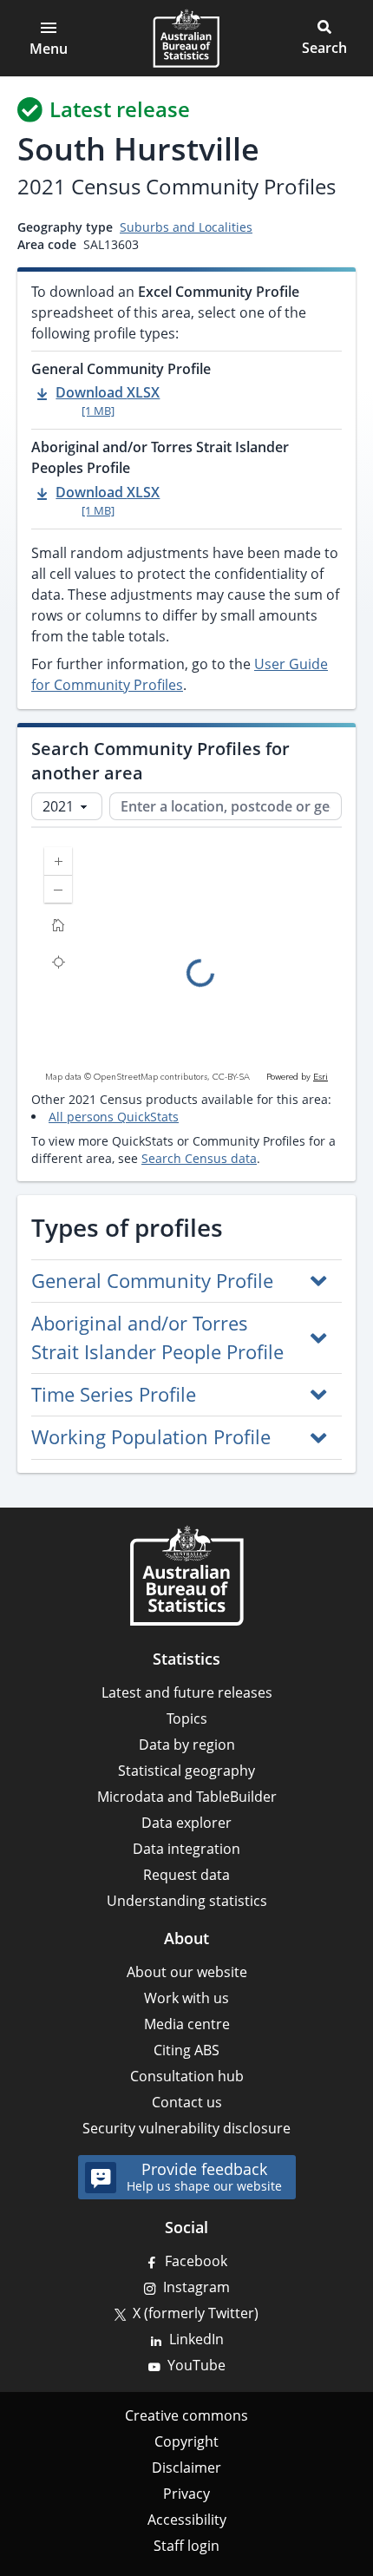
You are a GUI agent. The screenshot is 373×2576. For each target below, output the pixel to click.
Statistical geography (186, 1771)
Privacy (186, 2494)
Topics (187, 1718)
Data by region (187, 1745)
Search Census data (199, 1158)
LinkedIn (196, 2339)
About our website (187, 1972)
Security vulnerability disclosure (186, 2128)
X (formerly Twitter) (196, 2313)
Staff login (186, 2546)
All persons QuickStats (114, 1117)
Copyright (186, 2441)
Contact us (187, 2102)
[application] (186, 959)
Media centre (187, 2024)
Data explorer (186, 1823)
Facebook (196, 2261)
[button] (324, 38)
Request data (186, 1875)
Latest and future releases (187, 1692)
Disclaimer (186, 2468)
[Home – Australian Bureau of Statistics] (186, 1575)
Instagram (196, 2287)
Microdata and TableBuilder (187, 1797)
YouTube (196, 2365)
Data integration (186, 1849)
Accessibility (187, 2520)
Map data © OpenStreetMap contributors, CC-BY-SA (147, 1077)
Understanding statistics (187, 1901)
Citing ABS (186, 2050)
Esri (321, 1077)
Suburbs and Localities (186, 227)
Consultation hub (187, 2076)
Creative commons (186, 2415)
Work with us (186, 1998)
